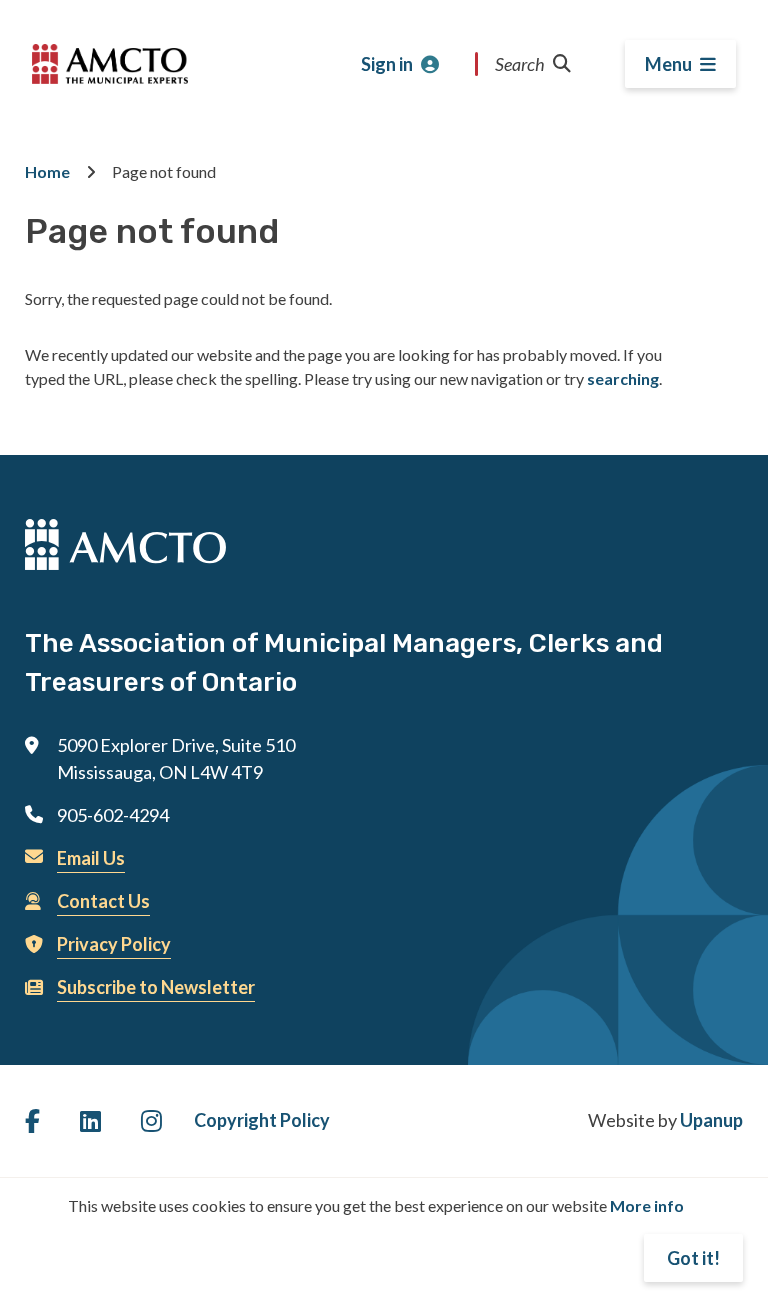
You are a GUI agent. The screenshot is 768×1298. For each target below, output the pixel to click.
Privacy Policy (114, 944)
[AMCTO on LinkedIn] (90, 1120)
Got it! (693, 1258)
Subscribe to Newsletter (156, 987)
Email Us (91, 858)
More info (647, 1205)
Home (47, 171)
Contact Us (103, 901)
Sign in (387, 64)
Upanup (711, 1120)
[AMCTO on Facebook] (32, 1120)
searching (623, 378)
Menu (668, 64)
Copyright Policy (262, 1120)
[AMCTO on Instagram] (151, 1120)
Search (520, 64)
